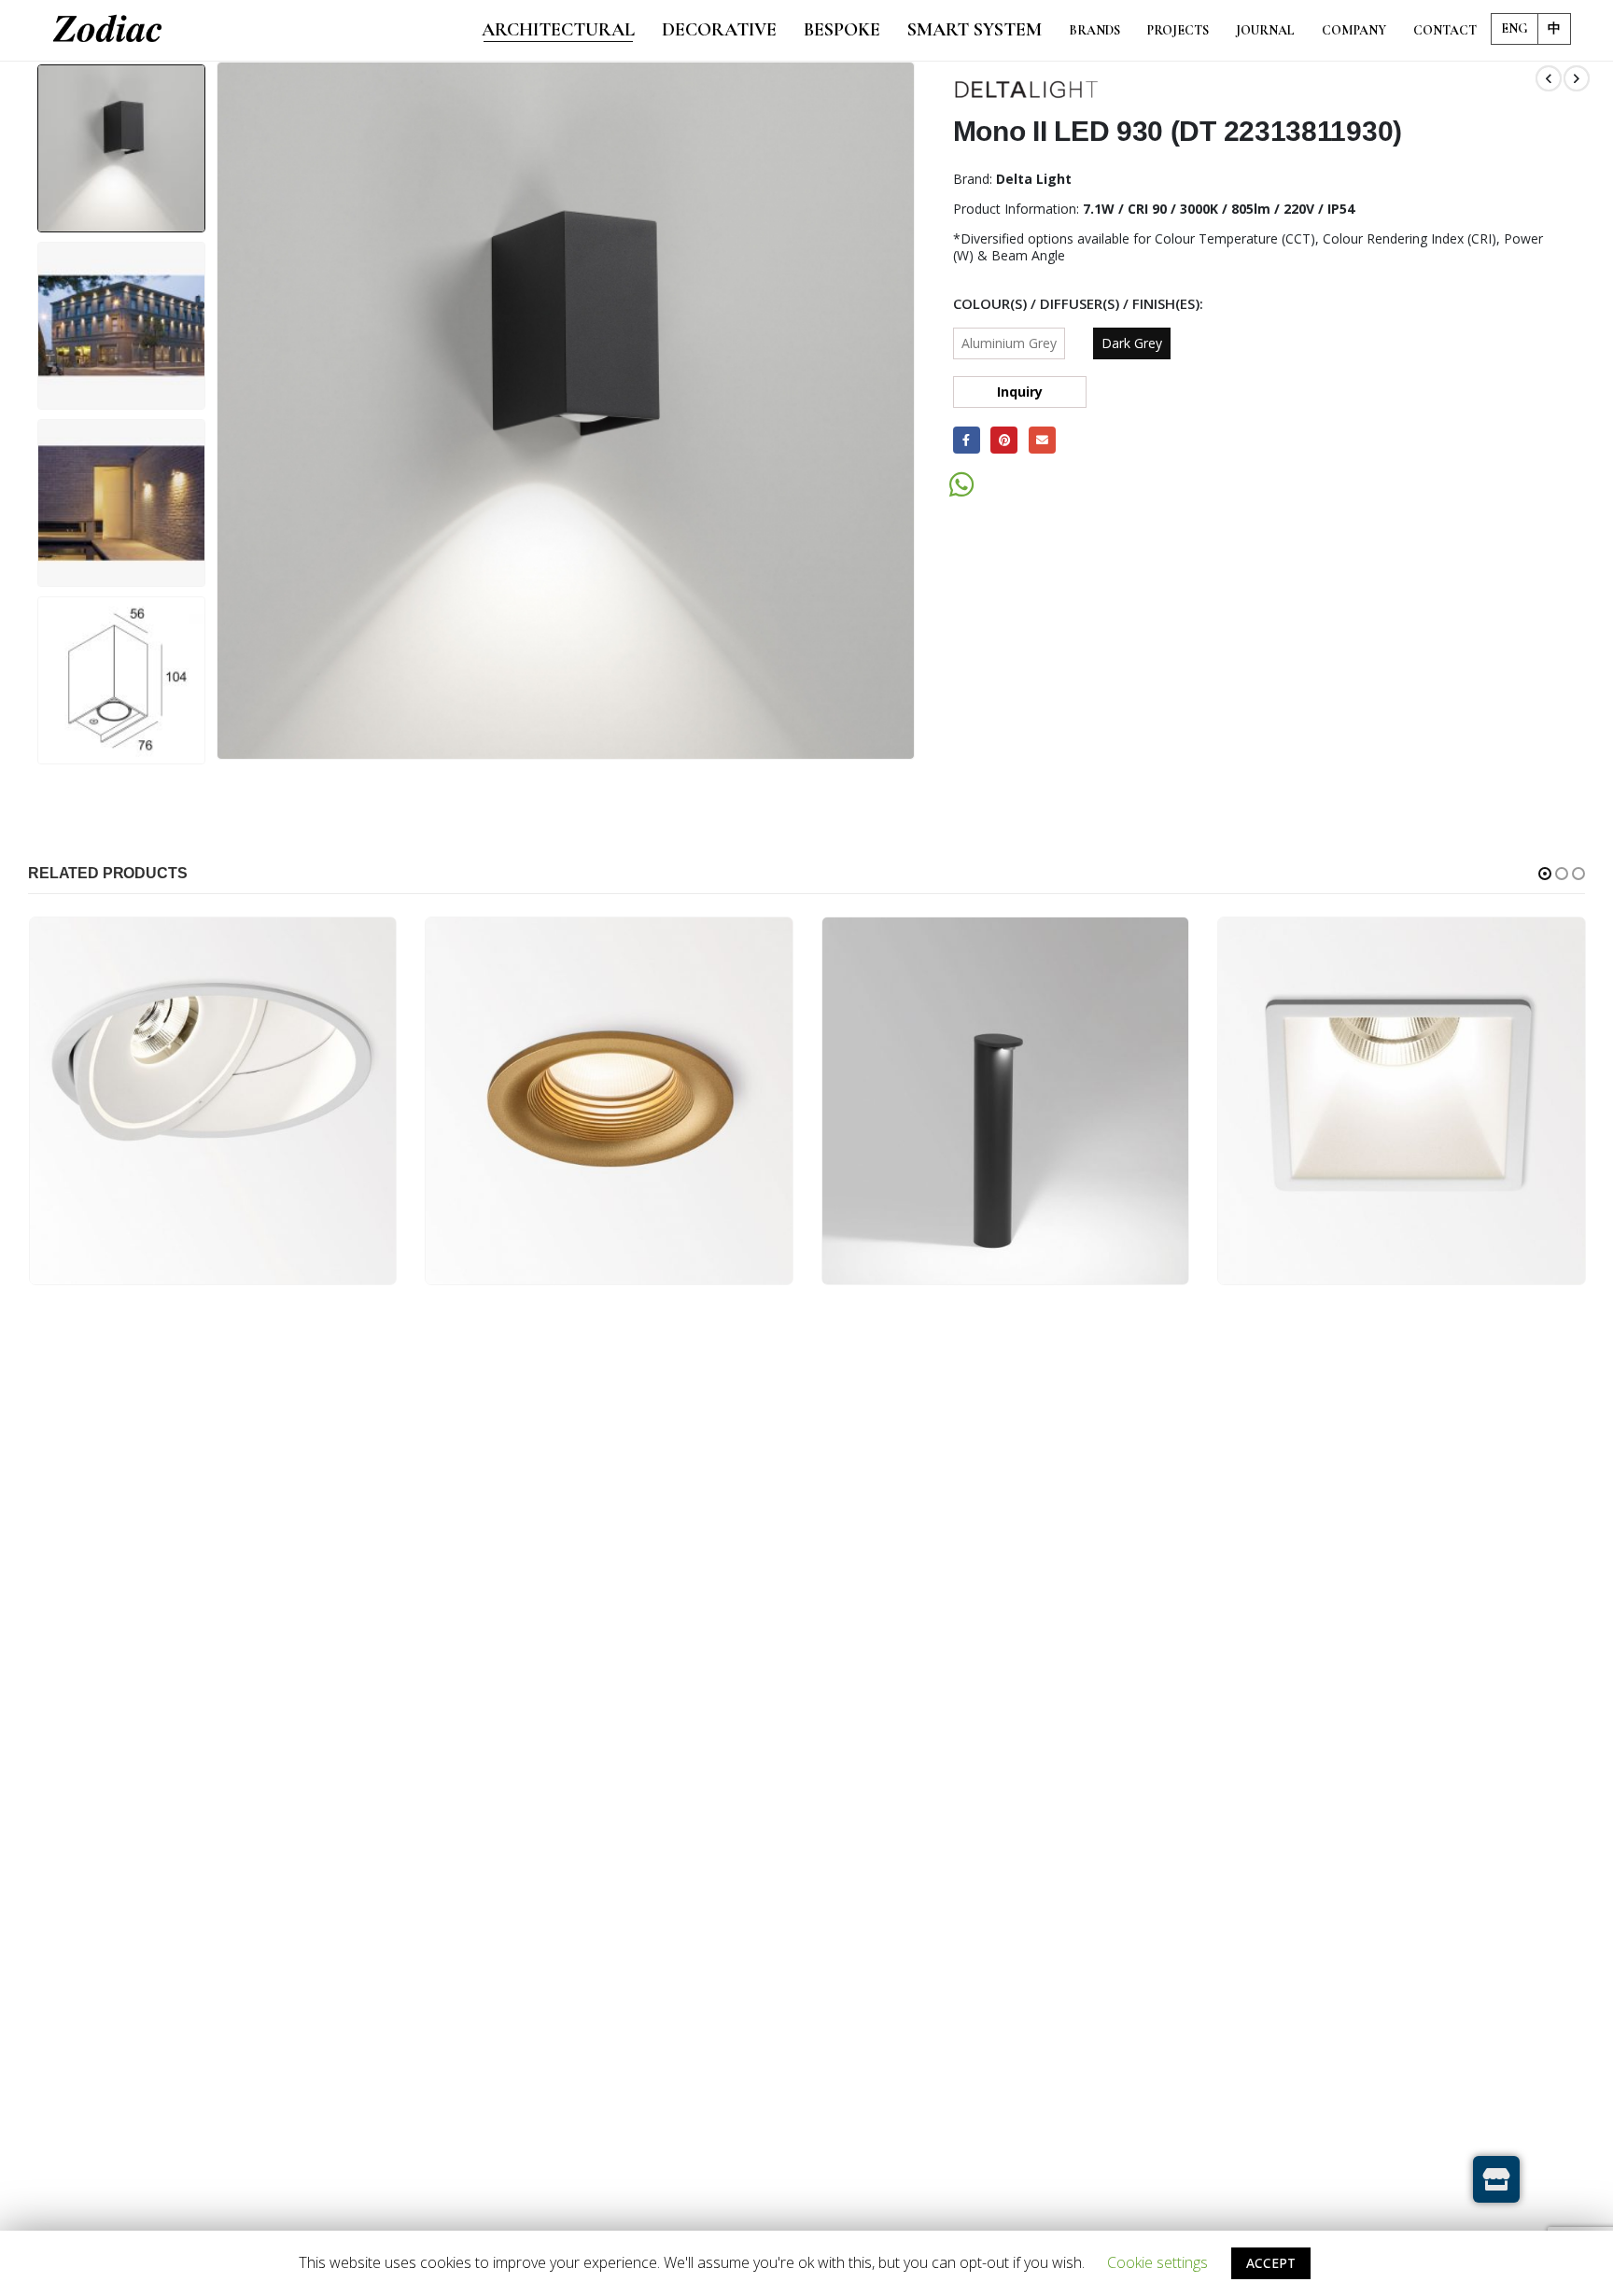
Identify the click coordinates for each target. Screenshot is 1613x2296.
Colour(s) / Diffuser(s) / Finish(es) (1076, 303)
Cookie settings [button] (1157, 2262)
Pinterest (1004, 440)
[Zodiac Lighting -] (107, 31)
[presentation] (219, 411)
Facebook (967, 440)
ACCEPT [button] (1271, 2263)
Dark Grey (1132, 343)
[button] (1545, 874)
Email (1042, 440)
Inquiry (1020, 392)
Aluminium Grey (1009, 343)
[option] (121, 148)
